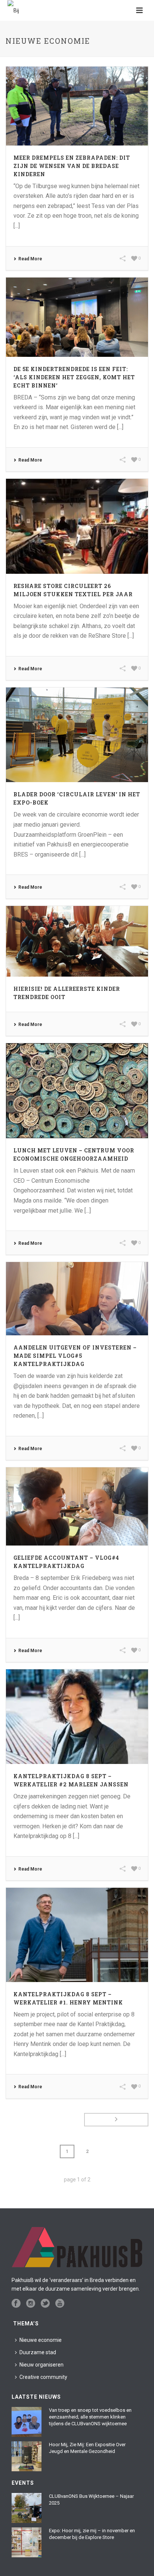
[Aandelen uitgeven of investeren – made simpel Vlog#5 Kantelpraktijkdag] (77, 1299)
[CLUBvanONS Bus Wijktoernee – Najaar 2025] (27, 2508)
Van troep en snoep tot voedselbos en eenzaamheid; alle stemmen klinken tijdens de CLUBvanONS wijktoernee (90, 2417)
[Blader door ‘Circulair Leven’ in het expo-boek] (77, 735)
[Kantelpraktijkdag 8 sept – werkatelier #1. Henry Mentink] (77, 1935)
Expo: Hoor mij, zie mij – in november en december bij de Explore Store (92, 2534)
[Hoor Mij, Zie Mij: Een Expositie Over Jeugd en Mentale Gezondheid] (27, 2456)
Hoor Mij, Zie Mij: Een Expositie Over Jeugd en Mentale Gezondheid (87, 2448)
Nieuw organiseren (41, 2365)
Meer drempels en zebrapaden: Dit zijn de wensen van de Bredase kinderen (72, 166)
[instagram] (31, 2304)
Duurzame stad (38, 2352)
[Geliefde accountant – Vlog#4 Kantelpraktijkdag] (77, 1506)
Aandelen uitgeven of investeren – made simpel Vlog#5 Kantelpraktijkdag (75, 1356)
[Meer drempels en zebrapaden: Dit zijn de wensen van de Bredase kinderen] (77, 106)
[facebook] (16, 2304)
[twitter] (45, 2304)
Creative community (43, 2377)
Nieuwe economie (41, 2340)
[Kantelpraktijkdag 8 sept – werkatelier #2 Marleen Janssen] (77, 1717)
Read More (30, 259)
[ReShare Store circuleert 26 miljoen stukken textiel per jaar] (77, 526)
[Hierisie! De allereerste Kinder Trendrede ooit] (77, 941)
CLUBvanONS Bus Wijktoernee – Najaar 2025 (91, 2500)
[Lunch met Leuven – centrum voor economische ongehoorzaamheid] (77, 1091)
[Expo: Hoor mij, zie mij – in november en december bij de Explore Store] (27, 2542)
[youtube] (60, 2304)
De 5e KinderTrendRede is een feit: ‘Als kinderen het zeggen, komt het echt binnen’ (74, 377)
